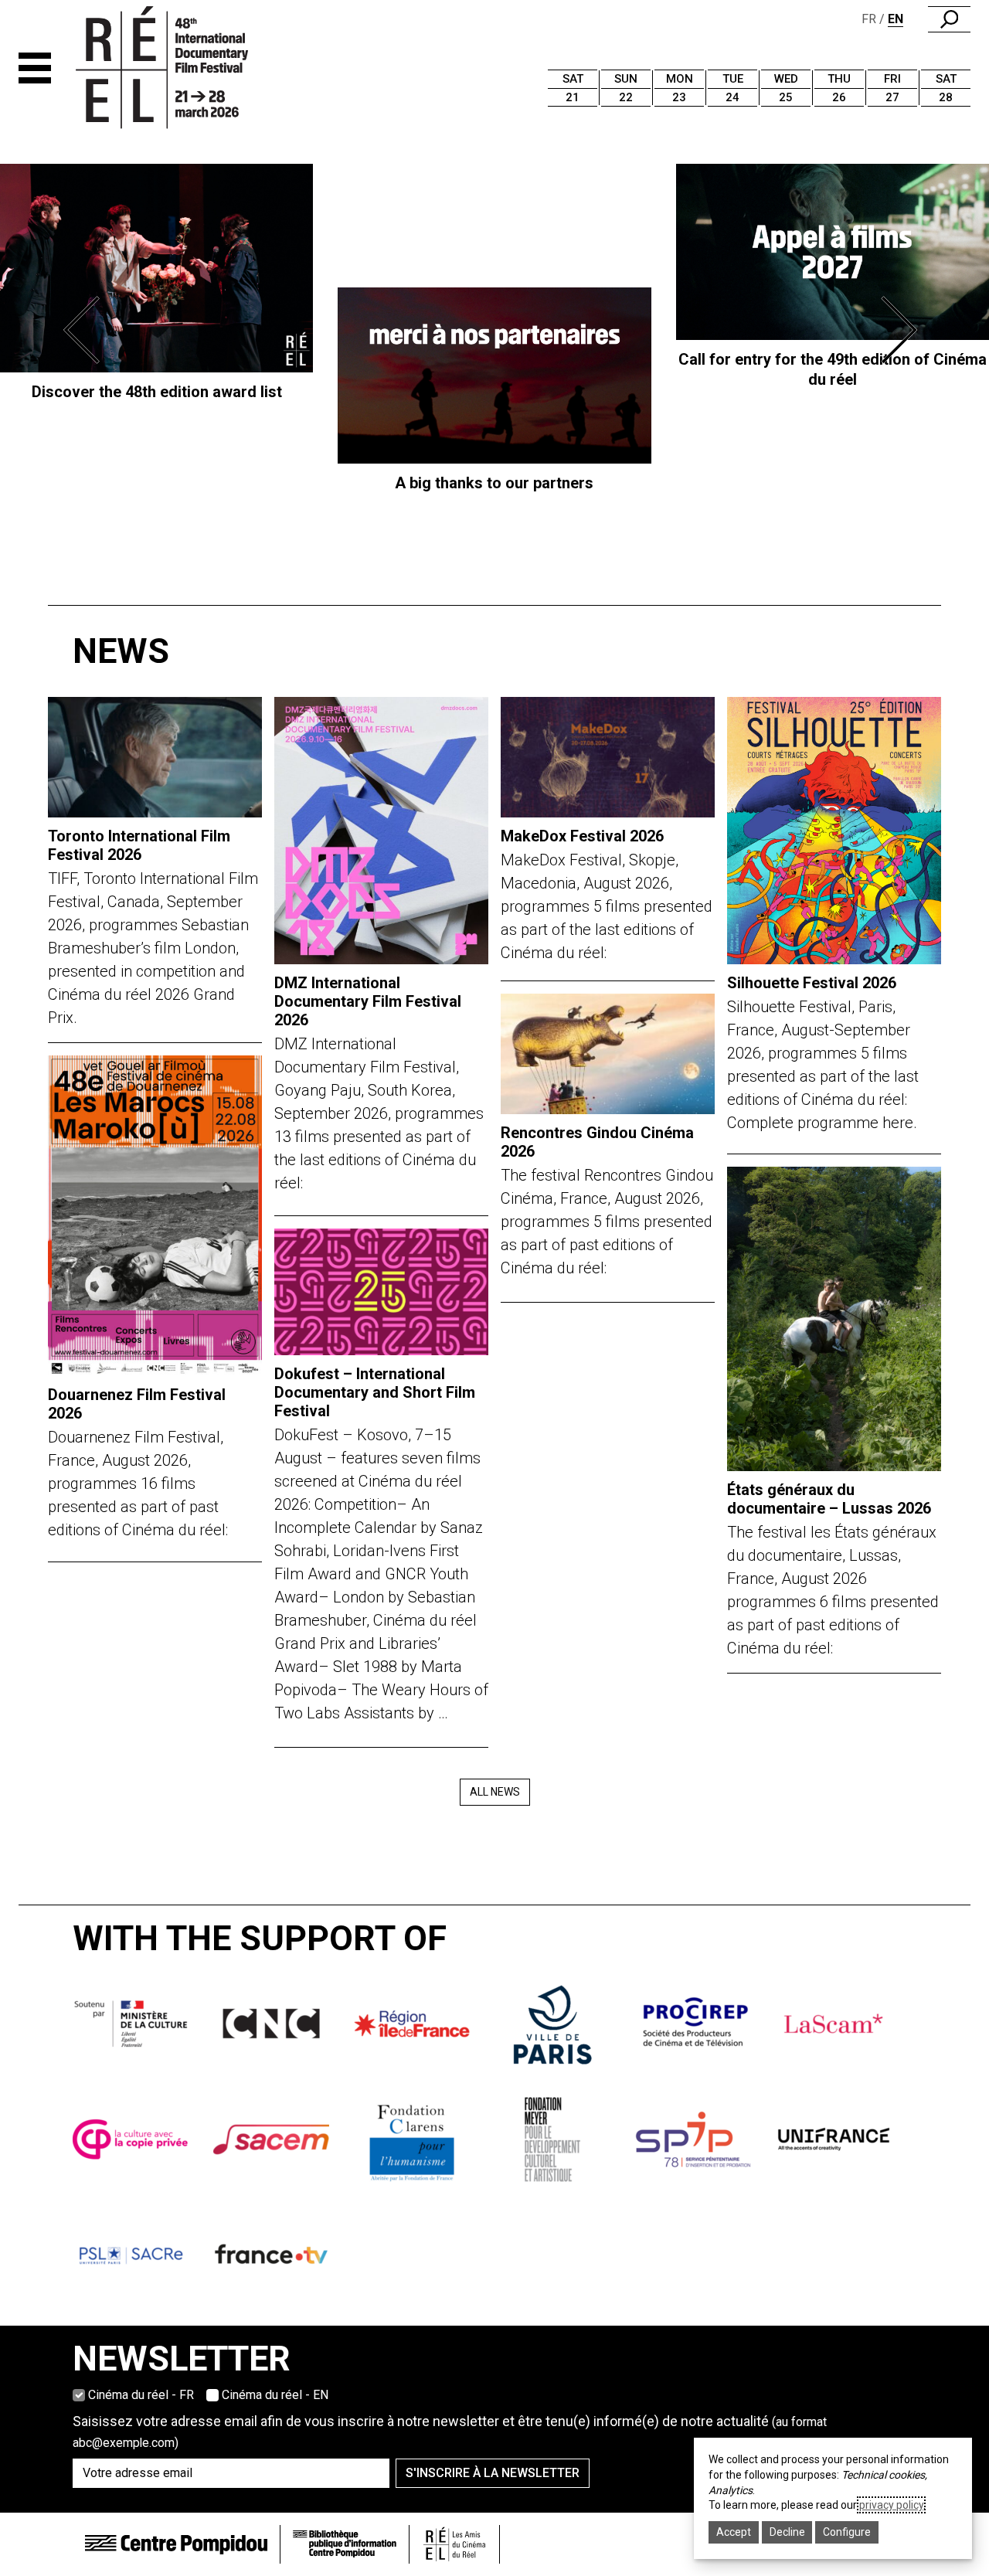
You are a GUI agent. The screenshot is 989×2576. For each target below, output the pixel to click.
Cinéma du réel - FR (141, 2395)
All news (495, 1792)
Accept (734, 2532)
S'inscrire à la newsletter (493, 2473)
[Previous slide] (87, 330)
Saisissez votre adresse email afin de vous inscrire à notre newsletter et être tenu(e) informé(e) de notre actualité (450, 2432)
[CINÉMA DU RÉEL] (188, 68)
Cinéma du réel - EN (275, 2395)
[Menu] (35, 68)
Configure (847, 2532)
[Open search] (949, 19)
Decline (787, 2532)
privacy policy (891, 2505)
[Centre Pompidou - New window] (176, 2544)
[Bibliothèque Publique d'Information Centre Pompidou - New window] (345, 2544)
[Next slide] (902, 330)
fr (869, 19)
